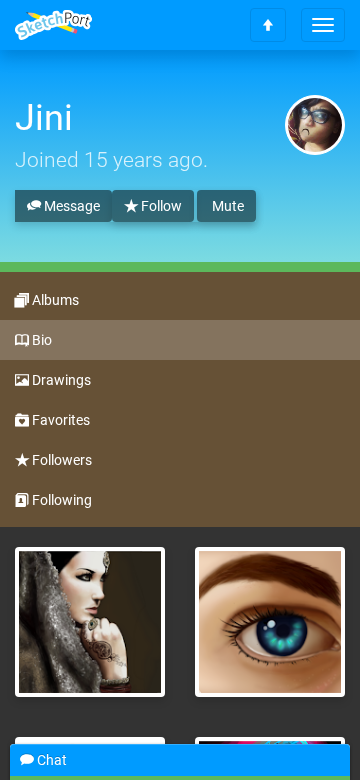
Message (70, 206)
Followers (60, 460)
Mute (226, 206)
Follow (160, 206)
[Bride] (90, 622)
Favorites (59, 420)
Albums (54, 300)
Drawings (60, 380)
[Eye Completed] (270, 622)
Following (60, 500)
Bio (40, 340)
